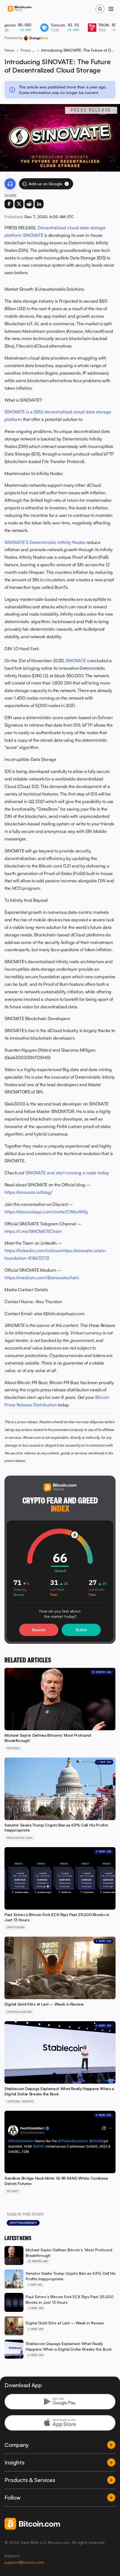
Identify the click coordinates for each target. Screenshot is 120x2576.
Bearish (39, 1630)
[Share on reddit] (29, 204)
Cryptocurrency (23, 2223)
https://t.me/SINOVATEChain (33, 1231)
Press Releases (28, 50)
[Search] (100, 9)
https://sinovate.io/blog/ (28, 1192)
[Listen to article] (10, 184)
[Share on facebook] (9, 204)
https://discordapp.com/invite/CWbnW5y (46, 1212)
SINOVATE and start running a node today (67, 1173)
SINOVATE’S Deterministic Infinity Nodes (45, 542)
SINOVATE (76, 661)
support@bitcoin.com (24, 2562)
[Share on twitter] (19, 204)
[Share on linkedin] (39, 204)
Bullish (81, 1630)
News (9, 50)
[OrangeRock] (36, 38)
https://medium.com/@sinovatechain (42, 1278)
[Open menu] (111, 9)
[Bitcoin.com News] (20, 9)
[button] (67, 184)
